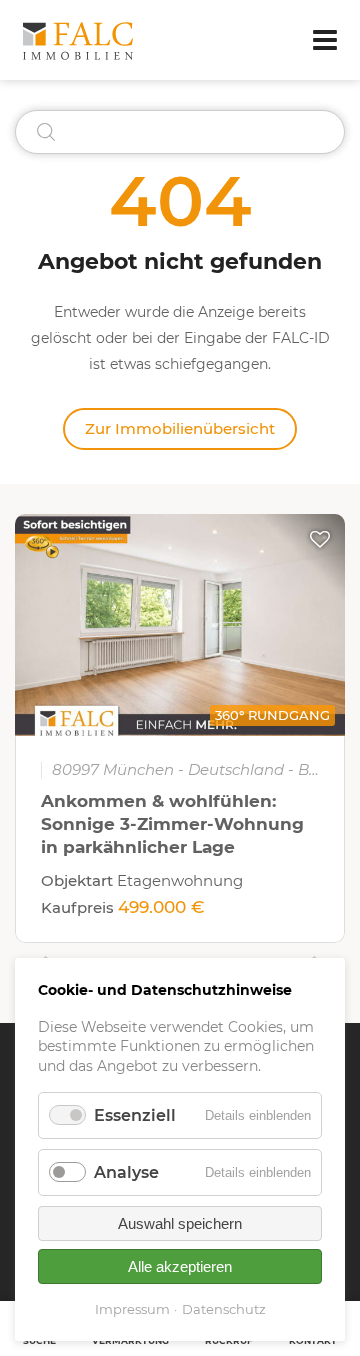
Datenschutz (224, 1309)
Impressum (132, 1309)
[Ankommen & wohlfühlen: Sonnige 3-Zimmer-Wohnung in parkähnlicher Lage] (180, 625)
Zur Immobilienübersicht (180, 428)
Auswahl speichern (180, 1223)
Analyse (126, 1172)
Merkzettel (320, 539)
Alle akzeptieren (180, 1266)
